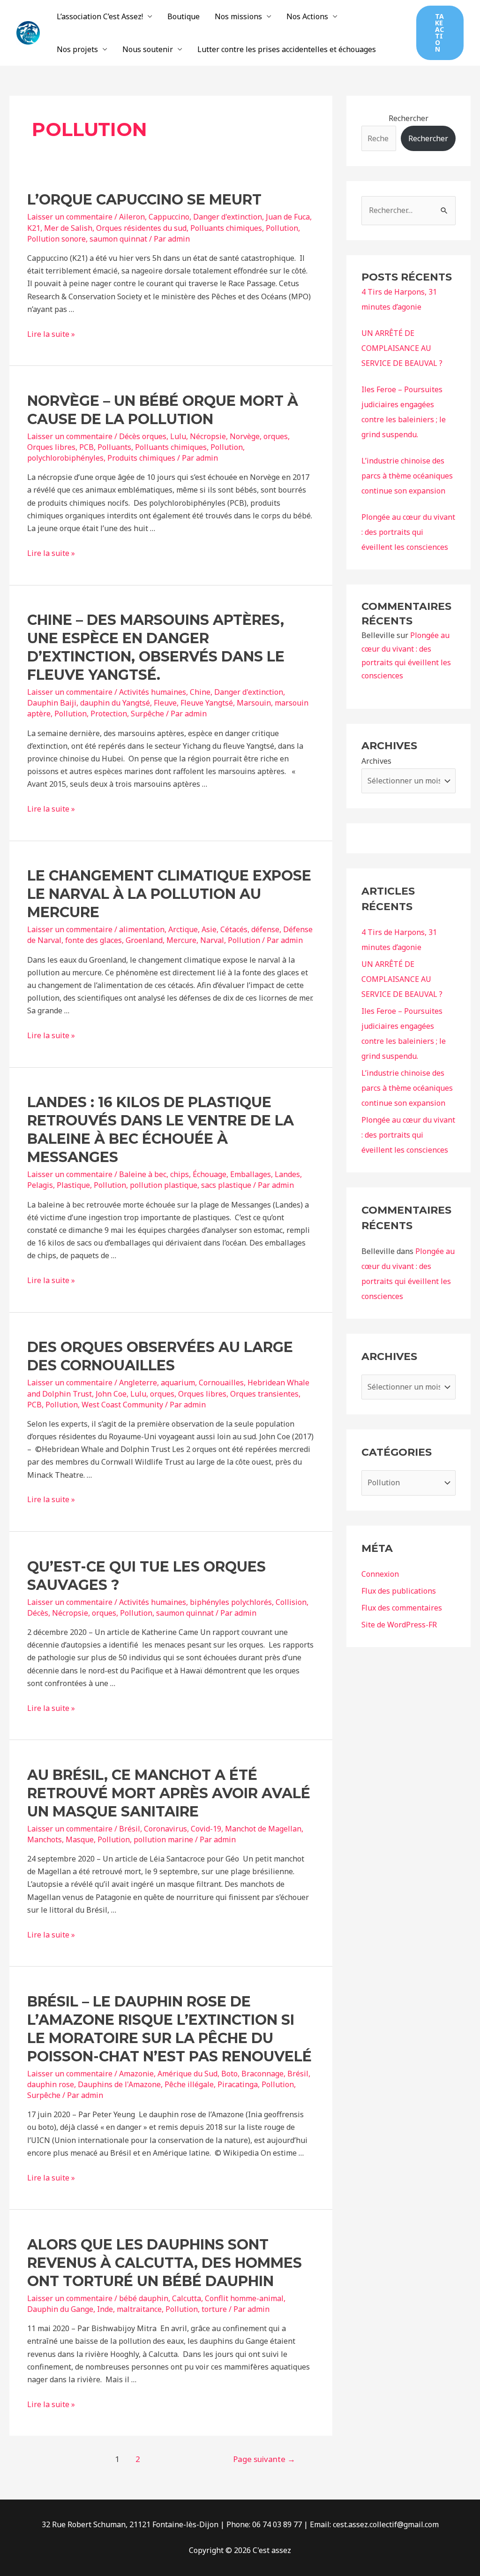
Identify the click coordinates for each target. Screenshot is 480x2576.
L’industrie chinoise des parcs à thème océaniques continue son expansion (407, 476)
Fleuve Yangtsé (207, 703)
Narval (212, 940)
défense (265, 929)
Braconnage (262, 2074)
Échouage (210, 1174)
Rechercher (409, 118)
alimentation (142, 929)
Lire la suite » (51, 334)
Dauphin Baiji (52, 703)
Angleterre (138, 1383)
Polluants (114, 447)
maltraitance (139, 2309)
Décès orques (143, 436)
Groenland (144, 940)
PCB (86, 447)
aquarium (178, 1383)
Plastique (73, 1185)
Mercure (181, 940)
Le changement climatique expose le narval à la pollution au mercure (169, 894)
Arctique (183, 929)
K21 (34, 228)
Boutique (184, 16)
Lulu (178, 436)
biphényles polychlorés (231, 1602)
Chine (200, 692)
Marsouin (254, 703)
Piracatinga (238, 2084)
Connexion (380, 1574)
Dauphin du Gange (60, 2309)
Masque (80, 1839)
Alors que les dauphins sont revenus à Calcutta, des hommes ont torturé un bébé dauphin (165, 2263)
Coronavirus (165, 1829)
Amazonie (136, 2074)
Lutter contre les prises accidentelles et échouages (287, 49)
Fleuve (165, 703)
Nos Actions (307, 16)
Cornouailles (221, 1383)
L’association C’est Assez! (100, 16)
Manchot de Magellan (263, 1829)
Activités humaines (153, 692)
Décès (38, 1613)
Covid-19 (206, 1829)
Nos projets (77, 49)
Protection (109, 714)
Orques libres (51, 447)
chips (180, 1174)
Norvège (245, 436)
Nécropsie (208, 436)
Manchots (45, 1839)
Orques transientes (264, 1394)
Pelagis (40, 1185)
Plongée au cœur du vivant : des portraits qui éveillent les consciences (408, 532)
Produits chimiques (141, 458)
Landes (287, 1174)
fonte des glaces (94, 940)
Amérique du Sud (187, 2074)
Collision (291, 1602)
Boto (229, 2074)
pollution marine (163, 1839)
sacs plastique (226, 1185)
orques (276, 436)
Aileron (132, 217)
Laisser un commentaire (70, 217)
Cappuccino (169, 217)
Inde (105, 2309)
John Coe (111, 1394)
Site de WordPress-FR (399, 1625)
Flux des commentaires (402, 1608)
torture (214, 2309)
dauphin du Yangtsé (115, 703)
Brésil (130, 1829)
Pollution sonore (56, 239)
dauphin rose (51, 2084)
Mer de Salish (68, 228)
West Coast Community (122, 1405)
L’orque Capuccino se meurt (144, 200)
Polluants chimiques (226, 228)
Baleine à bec (143, 1174)
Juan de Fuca (288, 217)
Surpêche (147, 714)
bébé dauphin (144, 2298)
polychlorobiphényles (65, 458)
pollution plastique (164, 1185)
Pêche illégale (189, 2084)
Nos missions (238, 16)
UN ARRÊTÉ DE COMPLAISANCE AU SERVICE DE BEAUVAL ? (402, 348)
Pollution (282, 228)
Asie (209, 929)
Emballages (251, 1174)
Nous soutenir (148, 49)
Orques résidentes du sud (141, 228)
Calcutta (187, 2298)
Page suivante (264, 2459)
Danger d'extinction (228, 217)
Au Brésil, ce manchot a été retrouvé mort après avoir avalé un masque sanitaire (169, 1793)
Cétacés (234, 929)
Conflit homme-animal (244, 2298)
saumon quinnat (118, 239)
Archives (376, 761)
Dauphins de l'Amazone (119, 2084)
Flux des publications (399, 1591)
